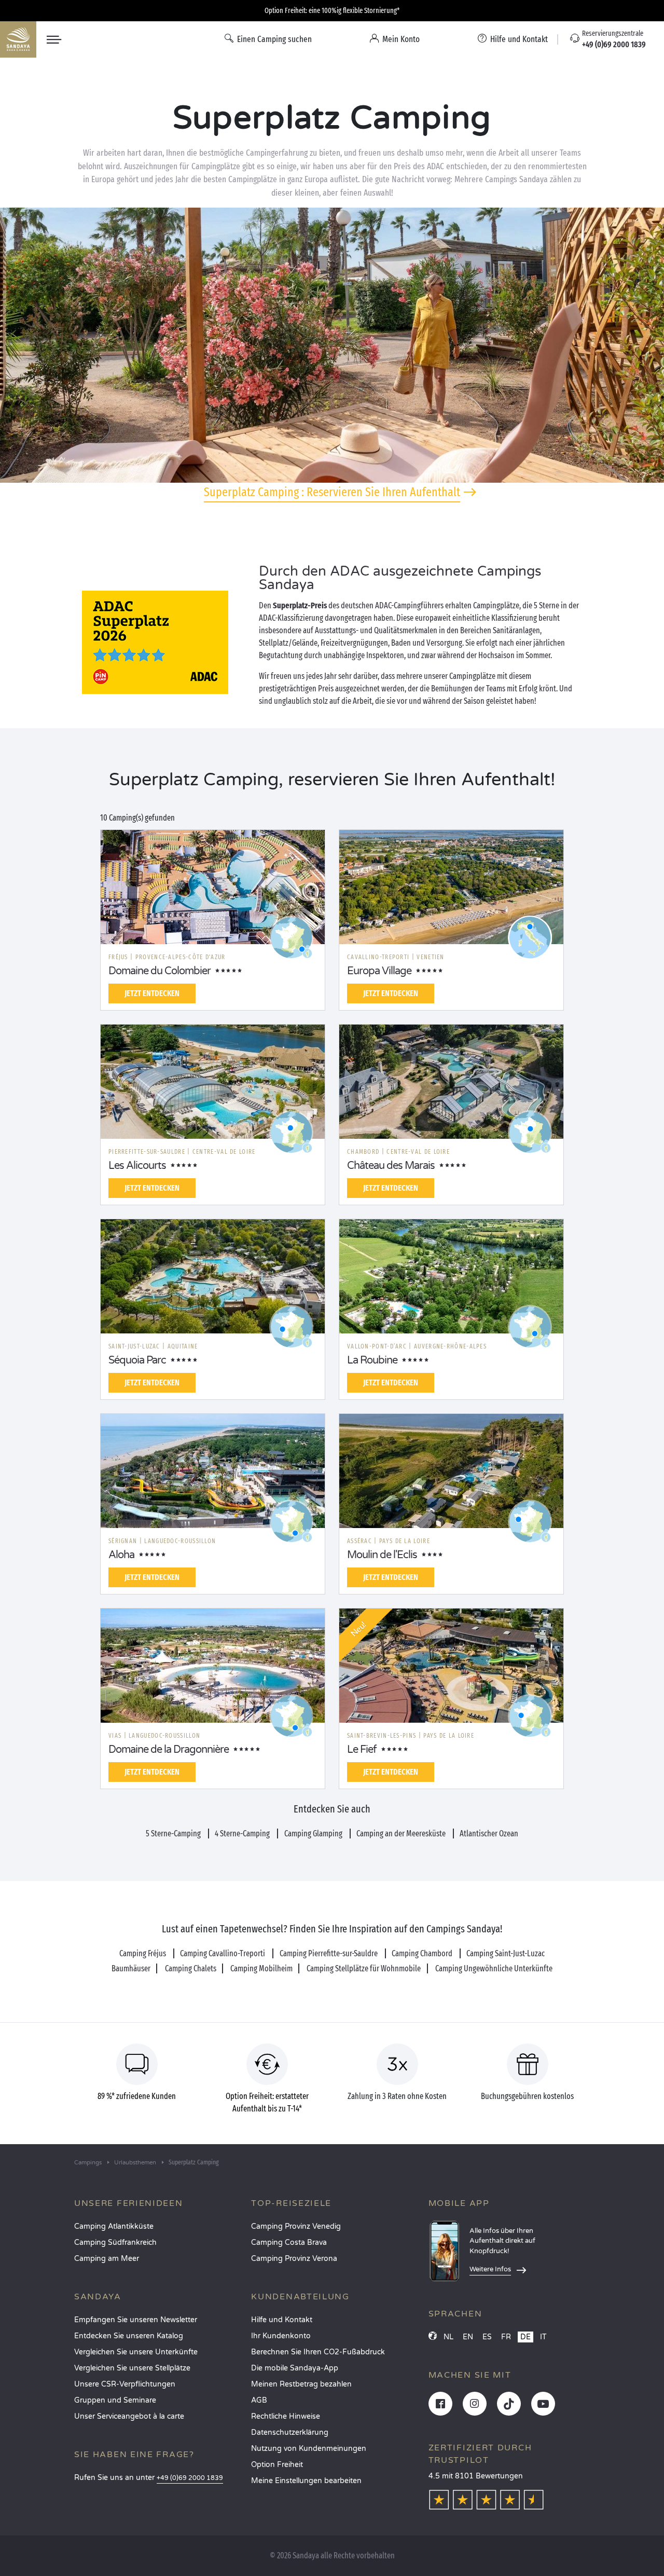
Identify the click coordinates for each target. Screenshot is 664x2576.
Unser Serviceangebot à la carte (129, 2416)
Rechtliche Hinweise (286, 2416)
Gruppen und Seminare (115, 2400)
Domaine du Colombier (160, 971)
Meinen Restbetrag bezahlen (301, 2384)
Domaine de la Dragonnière (169, 1750)
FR (506, 2337)
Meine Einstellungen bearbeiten (306, 2481)
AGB (259, 2400)
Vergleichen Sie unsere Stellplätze (132, 2368)
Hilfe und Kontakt (282, 2320)
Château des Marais (391, 1166)
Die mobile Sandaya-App (295, 2368)
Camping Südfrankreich (115, 2243)
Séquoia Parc (137, 1360)
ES (487, 2337)
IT (543, 2337)
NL (448, 2337)
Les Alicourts (137, 1166)
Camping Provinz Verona (294, 2259)
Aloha (121, 1555)
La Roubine (372, 1360)
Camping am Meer (107, 2259)
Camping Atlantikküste (114, 2226)
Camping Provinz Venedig (296, 2226)
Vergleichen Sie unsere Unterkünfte (136, 2352)
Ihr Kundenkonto (281, 2336)
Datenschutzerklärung (290, 2432)
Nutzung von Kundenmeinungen (309, 2449)
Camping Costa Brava (289, 2243)
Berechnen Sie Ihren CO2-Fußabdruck (318, 2352)
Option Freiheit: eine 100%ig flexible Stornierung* (332, 11)
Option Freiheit (277, 2465)
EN (468, 2337)
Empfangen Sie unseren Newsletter (136, 2320)
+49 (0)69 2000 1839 (190, 2478)
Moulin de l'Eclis (382, 1555)
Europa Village (379, 971)
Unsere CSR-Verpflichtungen (125, 2384)
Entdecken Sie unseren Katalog (129, 2336)
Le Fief (362, 1750)
